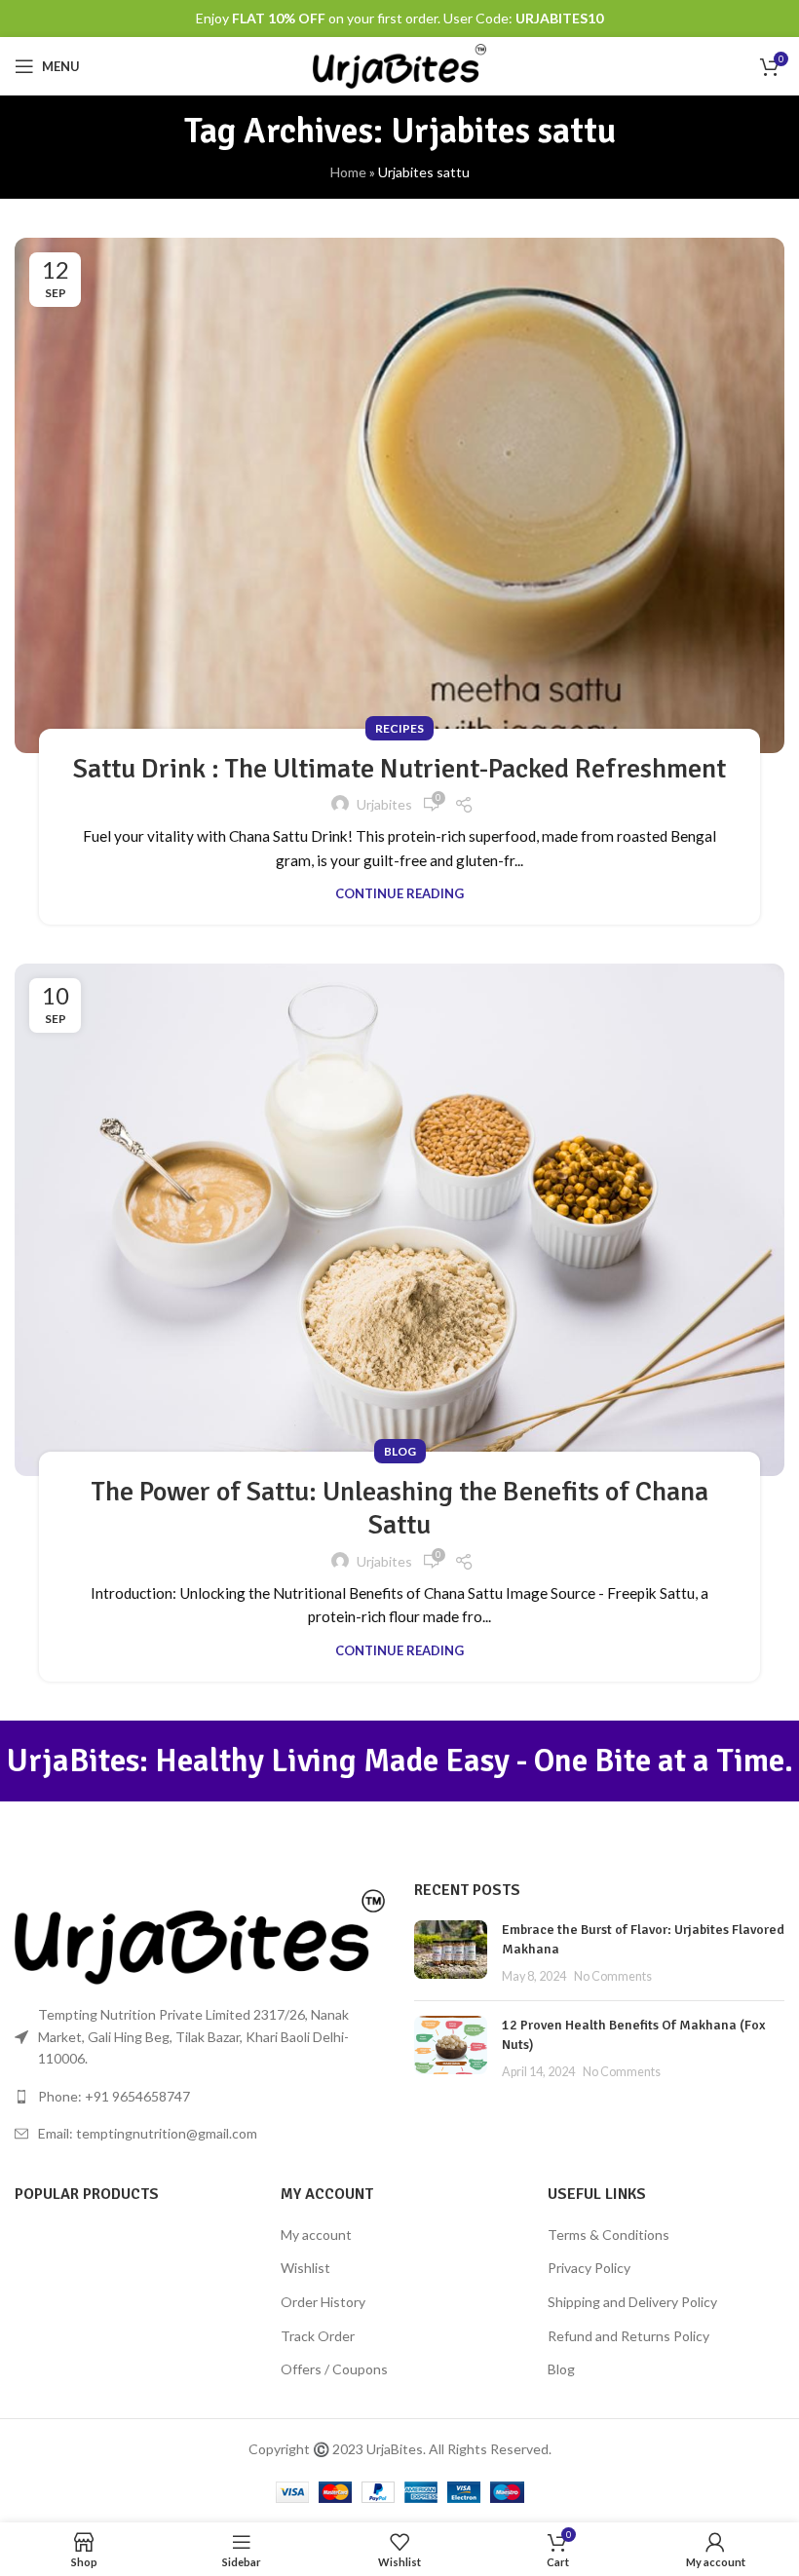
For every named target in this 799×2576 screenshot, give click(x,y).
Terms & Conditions (609, 2235)
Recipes (399, 728)
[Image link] (200, 1935)
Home (348, 172)
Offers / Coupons (334, 2369)
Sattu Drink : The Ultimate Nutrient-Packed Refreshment (399, 769)
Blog (400, 1451)
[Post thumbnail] (451, 1953)
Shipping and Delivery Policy (632, 2302)
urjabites (384, 804)
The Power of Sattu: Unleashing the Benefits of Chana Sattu (400, 1508)
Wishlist (305, 2268)
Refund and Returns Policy (628, 2336)
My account (316, 2235)
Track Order (318, 2336)
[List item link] (200, 2097)
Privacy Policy (589, 2268)
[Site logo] (400, 65)
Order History (323, 2302)
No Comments (613, 1976)
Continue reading (399, 893)
